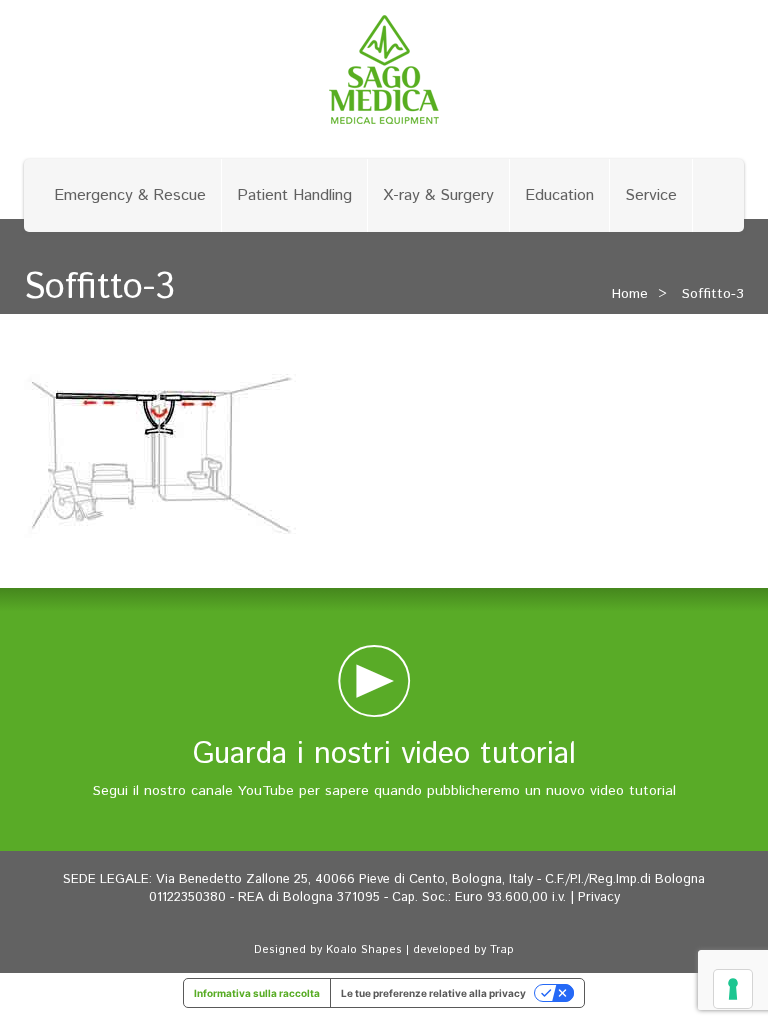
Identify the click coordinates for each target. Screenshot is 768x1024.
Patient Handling (294, 195)
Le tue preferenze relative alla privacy (433, 993)
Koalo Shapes (364, 950)
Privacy (599, 897)
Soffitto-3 (713, 294)
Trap (502, 950)
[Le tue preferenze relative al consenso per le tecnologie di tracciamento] (733, 989)
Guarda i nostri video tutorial (384, 754)
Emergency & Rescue (130, 195)
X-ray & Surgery (438, 195)
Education (559, 195)
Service (651, 195)
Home (630, 294)
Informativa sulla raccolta (257, 993)
